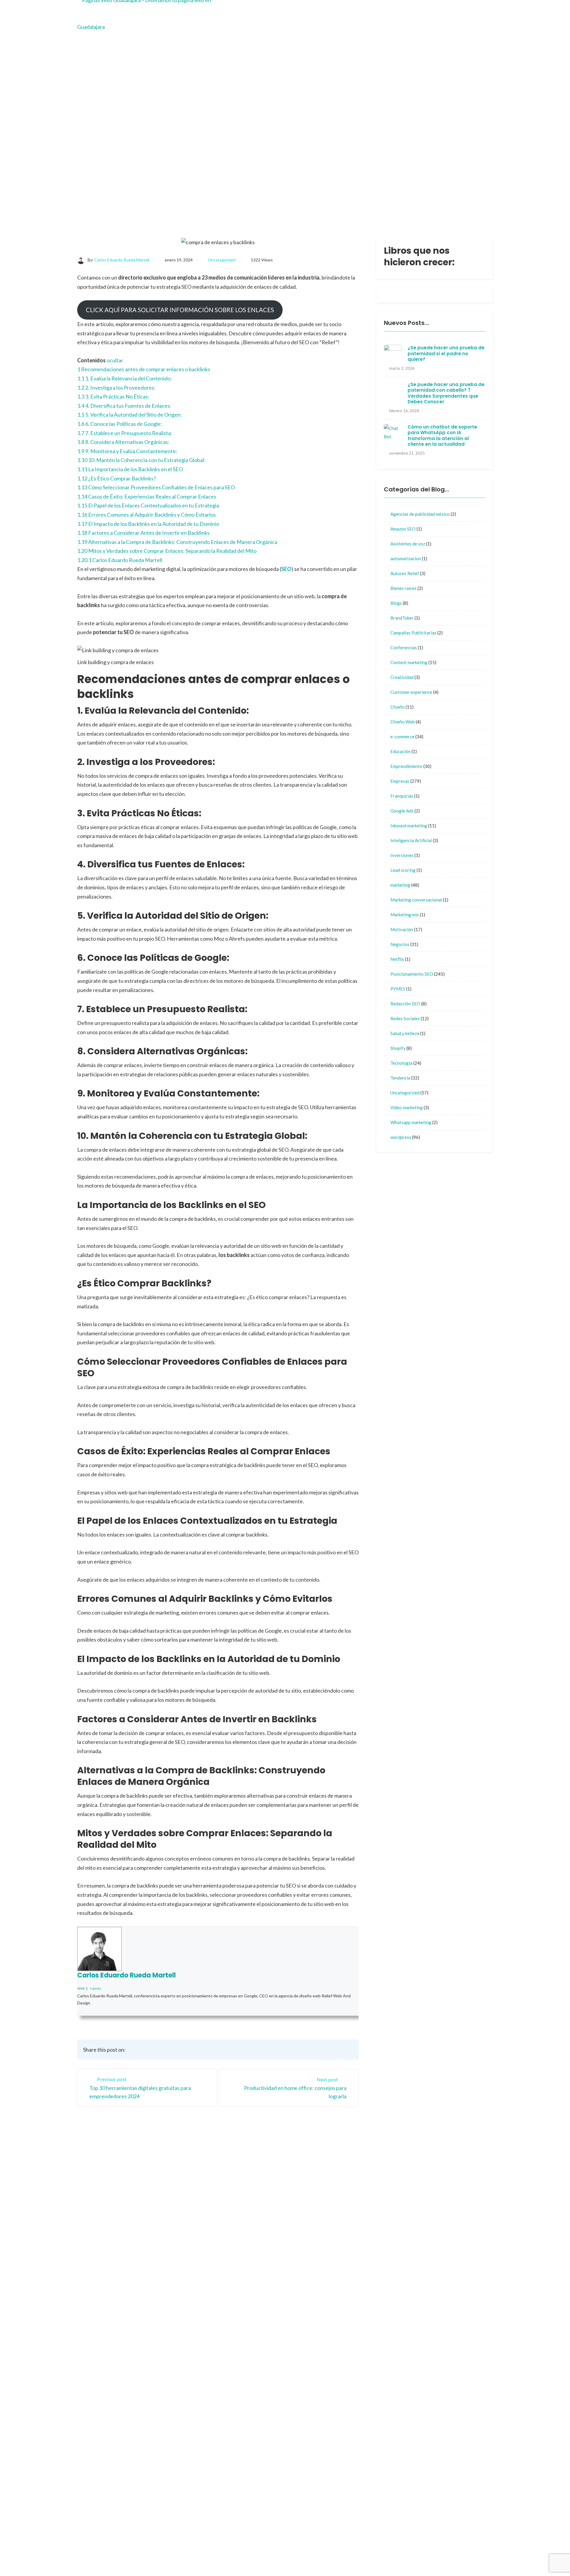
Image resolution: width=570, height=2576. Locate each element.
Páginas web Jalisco (362, 2367)
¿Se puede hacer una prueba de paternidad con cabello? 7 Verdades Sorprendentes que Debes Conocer (446, 393)
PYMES (398, 989)
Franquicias (402, 796)
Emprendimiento (406, 766)
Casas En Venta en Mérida (400, 2548)
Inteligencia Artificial (411, 840)
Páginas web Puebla (362, 2387)
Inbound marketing (409, 826)
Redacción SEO (405, 1004)
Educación (400, 751)
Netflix (397, 959)
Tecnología (401, 1063)
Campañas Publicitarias (413, 633)
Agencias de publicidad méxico (420, 514)
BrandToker (402, 618)
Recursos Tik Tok (312, 2319)
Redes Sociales (405, 1018)
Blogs (396, 603)
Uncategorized (222, 260)
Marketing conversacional (416, 900)
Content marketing (409, 662)
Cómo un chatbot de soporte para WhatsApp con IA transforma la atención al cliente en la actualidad (442, 436)
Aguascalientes (357, 2236)
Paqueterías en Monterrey (408, 2557)
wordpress (401, 1137)
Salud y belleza (405, 1033)
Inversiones (402, 855)
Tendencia (400, 1078)
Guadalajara (307, 2236)
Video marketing (407, 1107)
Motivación (402, 929)
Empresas (400, 781)
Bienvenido (306, 2225)
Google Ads (402, 811)
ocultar (115, 360)
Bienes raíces (403, 588)
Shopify (398, 1048)
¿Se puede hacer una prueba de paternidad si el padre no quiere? (446, 353)
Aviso (300, 2259)
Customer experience (411, 692)
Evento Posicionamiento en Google (355, 2327)
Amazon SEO (403, 529)
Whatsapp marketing (411, 1122)
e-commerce (402, 737)
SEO (286, 569)
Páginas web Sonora (362, 2446)
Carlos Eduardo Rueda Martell (122, 260)
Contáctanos (355, 2225)
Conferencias (404, 647)
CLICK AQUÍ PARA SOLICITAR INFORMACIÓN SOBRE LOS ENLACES (180, 310)
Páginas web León (360, 2466)
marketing (400, 885)
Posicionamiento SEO (412, 974)
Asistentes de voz (408, 544)
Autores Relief (405, 573)
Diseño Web (403, 722)
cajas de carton (357, 2486)
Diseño (398, 707)
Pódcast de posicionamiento (331, 2557)
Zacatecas (353, 2248)
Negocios (400, 944)
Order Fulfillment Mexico (327, 2548)
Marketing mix (405, 915)
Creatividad (402, 677)
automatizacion (406, 558)
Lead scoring (403, 870)
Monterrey (306, 2248)
